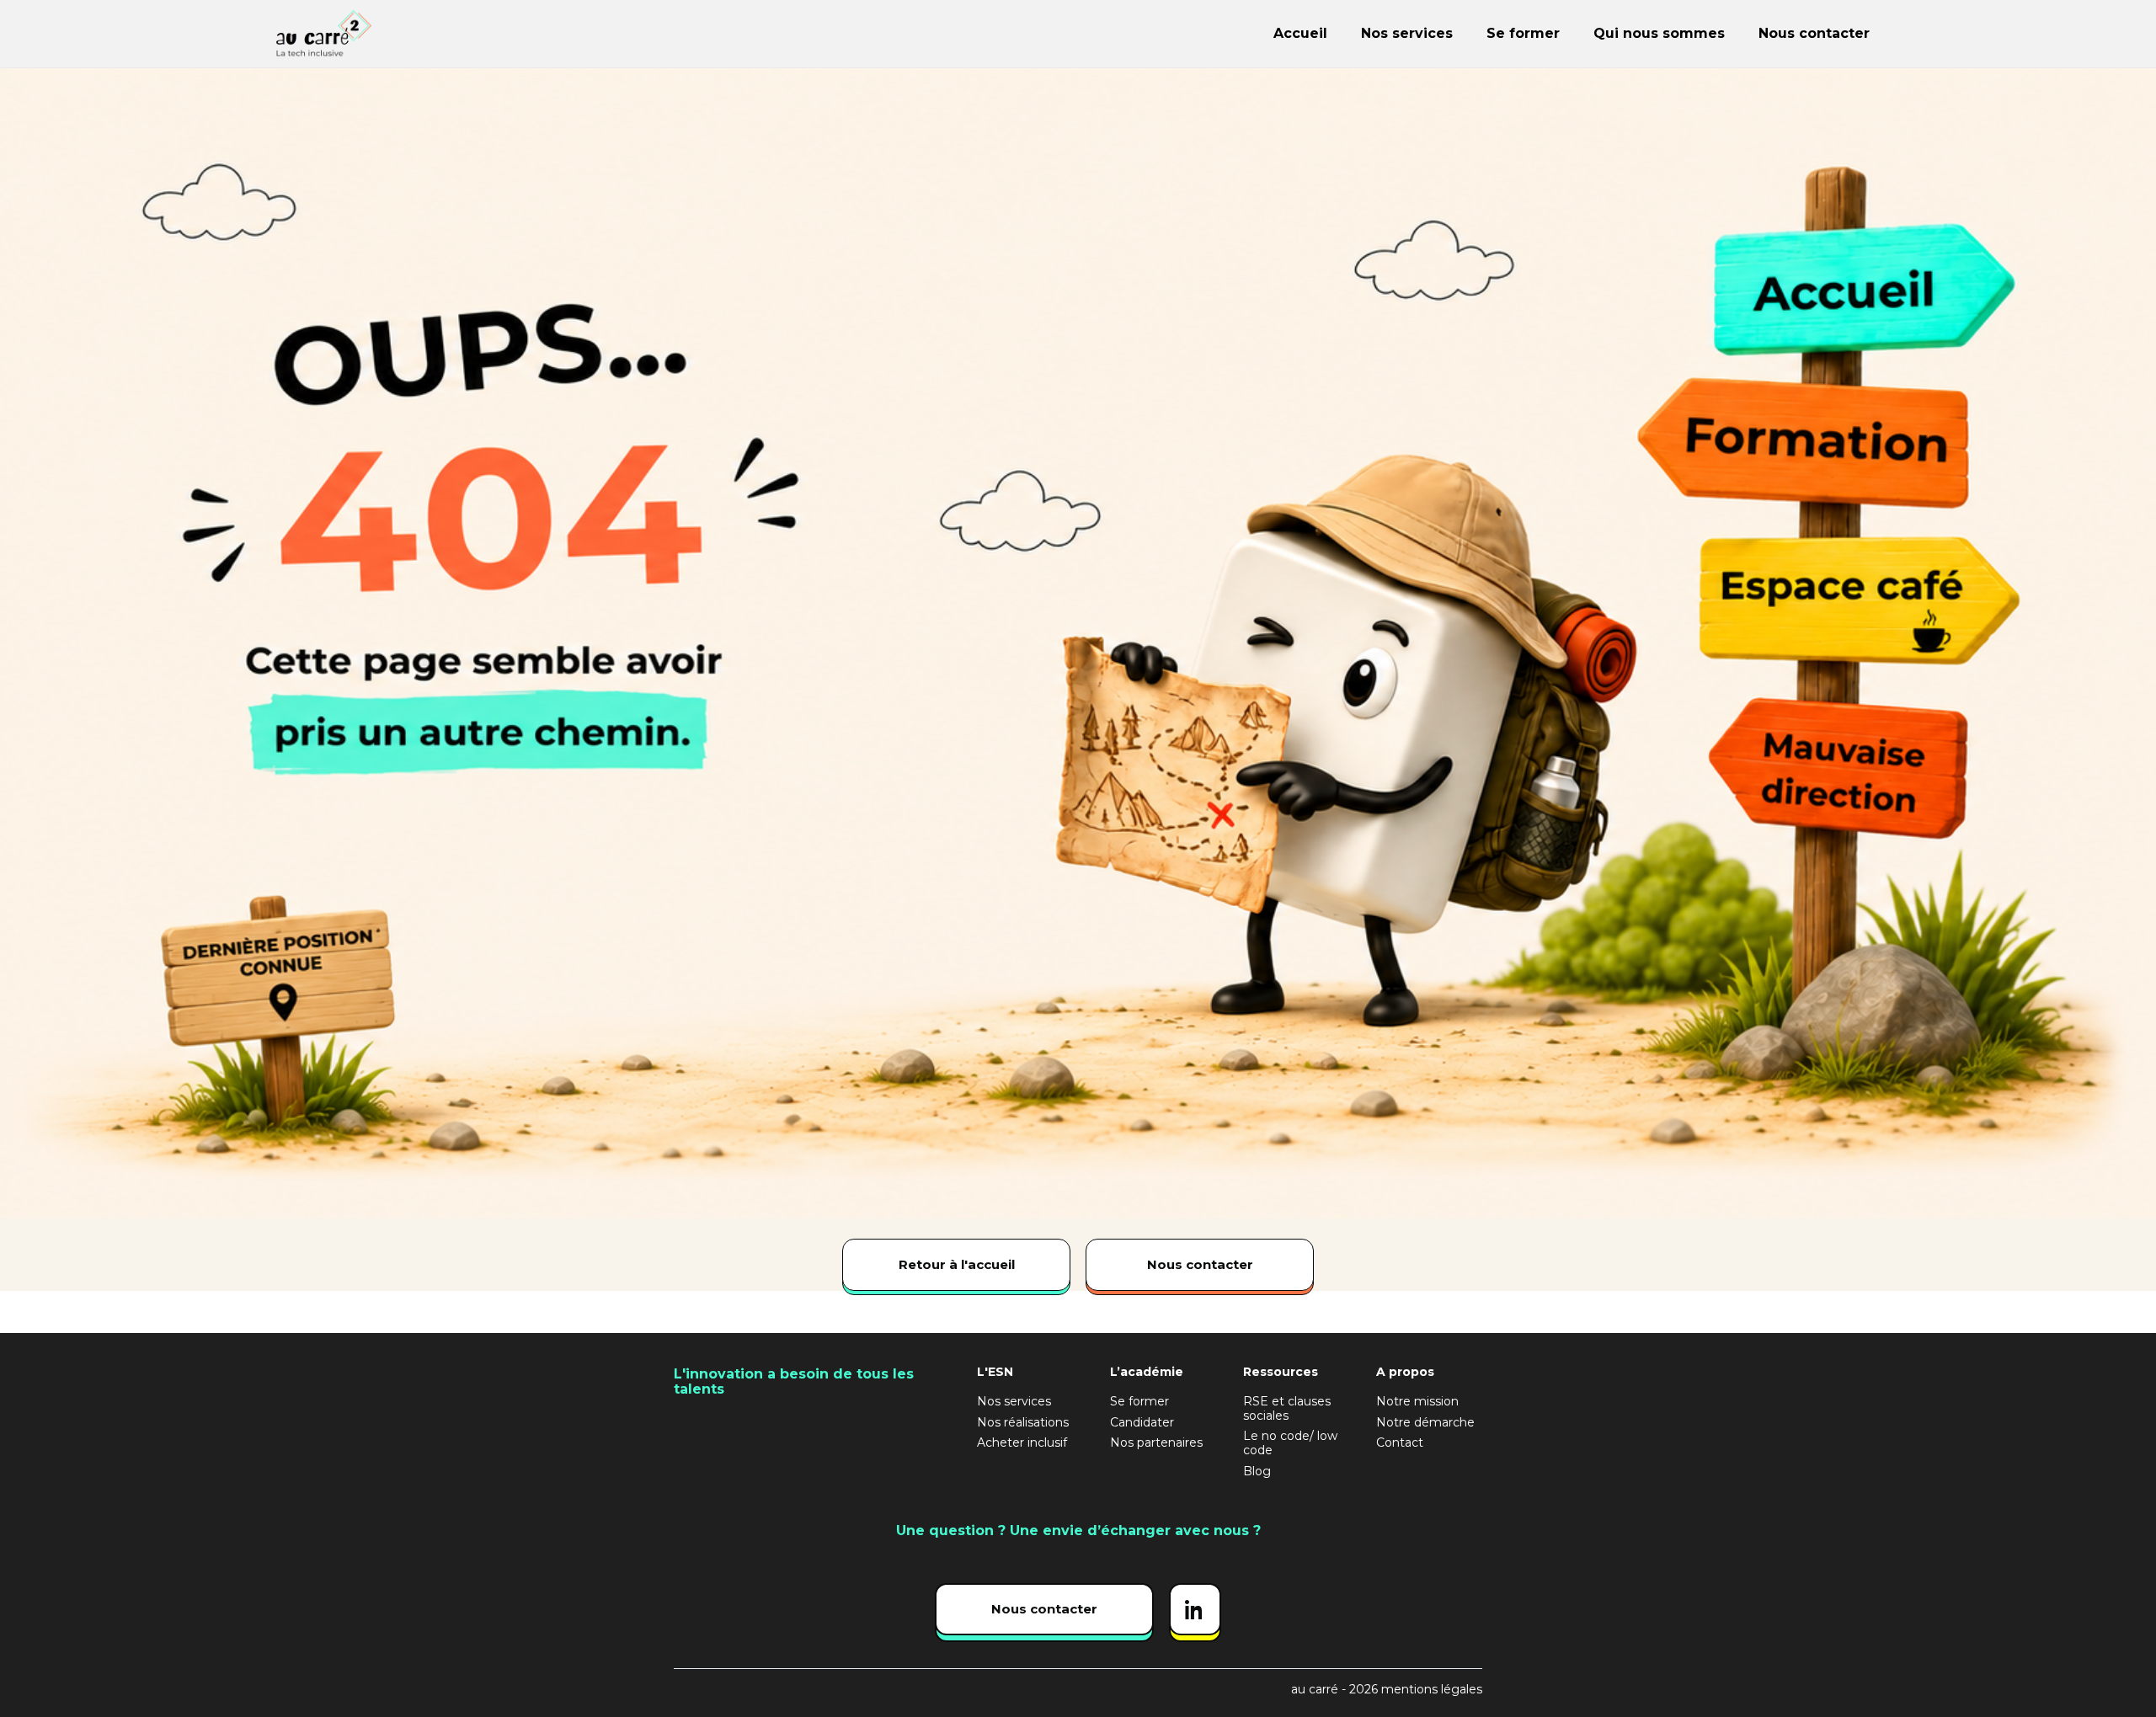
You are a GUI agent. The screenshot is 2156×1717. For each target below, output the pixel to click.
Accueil (1300, 33)
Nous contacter (1814, 33)
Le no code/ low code (1290, 1443)
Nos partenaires (1156, 1443)
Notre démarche (1425, 1423)
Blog (1257, 1472)
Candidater (1142, 1423)
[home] (415, 34)
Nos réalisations (1023, 1423)
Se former (1523, 33)
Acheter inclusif (1022, 1443)
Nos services (1407, 33)
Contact (1400, 1443)
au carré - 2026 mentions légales (1387, 1690)
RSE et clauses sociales (1287, 1409)
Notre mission (1417, 1402)
